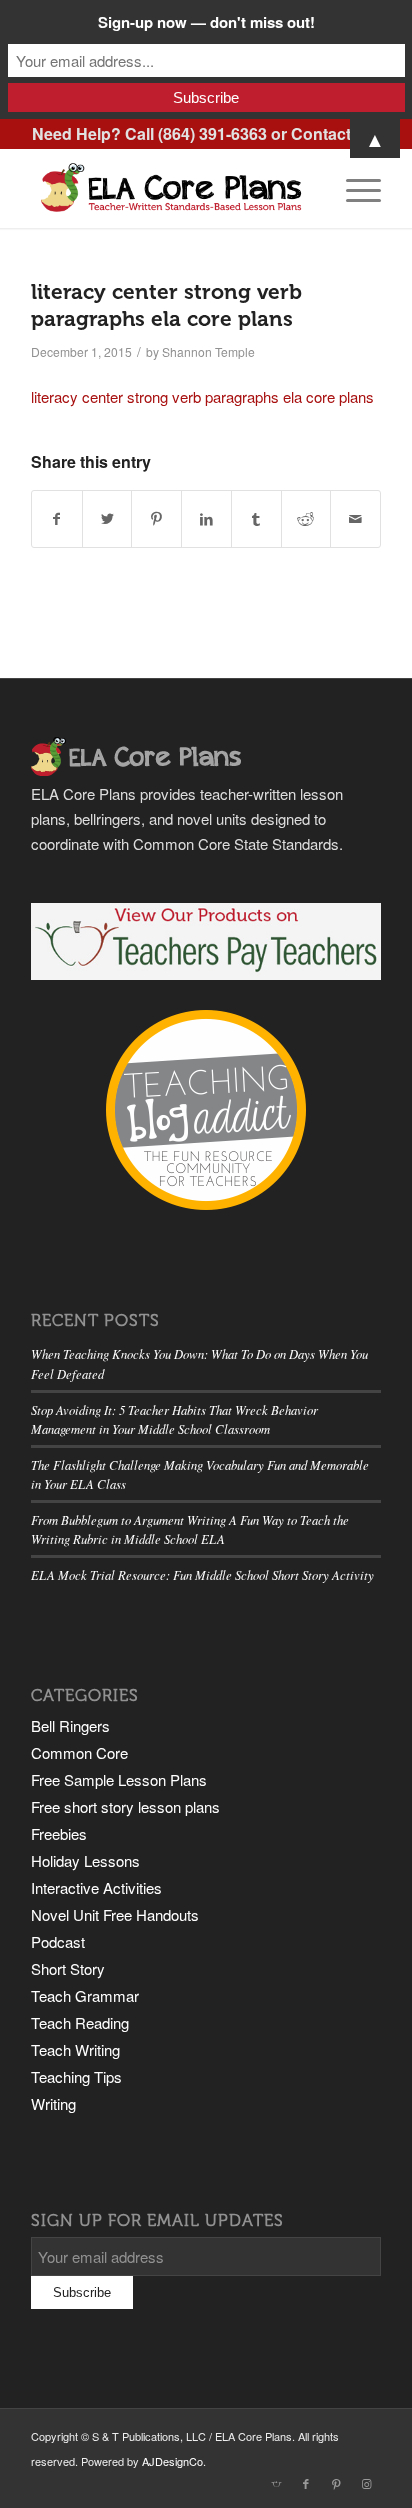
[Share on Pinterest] (156, 519)
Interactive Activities (96, 1887)
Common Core (79, 1752)
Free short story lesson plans (125, 1806)
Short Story (68, 1968)
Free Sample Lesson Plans (119, 1779)
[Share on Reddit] (306, 519)
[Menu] (353, 188)
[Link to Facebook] (306, 2483)
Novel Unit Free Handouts (115, 1914)
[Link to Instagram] (366, 2483)
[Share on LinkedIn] (206, 519)
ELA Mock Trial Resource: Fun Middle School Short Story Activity (202, 1574)
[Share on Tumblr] (256, 519)
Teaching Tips (76, 2076)
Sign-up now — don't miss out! (206, 22)
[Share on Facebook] (57, 519)
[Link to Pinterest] (336, 2483)
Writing (53, 2103)
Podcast (58, 1941)
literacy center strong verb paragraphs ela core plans (202, 396)
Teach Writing (75, 2049)
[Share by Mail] (355, 519)
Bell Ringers (70, 1725)
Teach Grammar (85, 1995)
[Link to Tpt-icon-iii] (276, 2483)
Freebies (59, 1833)
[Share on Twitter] (107, 519)
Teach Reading (80, 2022)
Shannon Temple (208, 351)
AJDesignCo (172, 2461)
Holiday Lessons (85, 1860)
